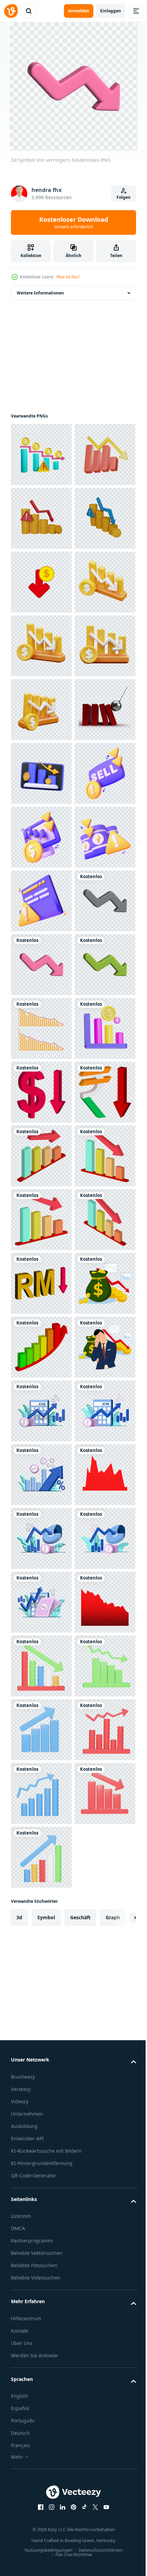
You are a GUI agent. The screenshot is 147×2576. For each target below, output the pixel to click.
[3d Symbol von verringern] (41, 1411)
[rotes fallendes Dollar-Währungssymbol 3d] (41, 1730)
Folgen (124, 197)
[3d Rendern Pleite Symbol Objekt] (41, 455)
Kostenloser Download (74, 222)
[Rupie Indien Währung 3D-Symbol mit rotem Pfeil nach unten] (41, 1793)
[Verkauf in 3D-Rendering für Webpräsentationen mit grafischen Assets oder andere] (41, 1156)
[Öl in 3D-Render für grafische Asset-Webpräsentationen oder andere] (41, 1283)
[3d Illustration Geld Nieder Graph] (41, 773)
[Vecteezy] (11, 11)
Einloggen (111, 11)
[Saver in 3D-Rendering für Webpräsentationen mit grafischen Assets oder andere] (41, 1220)
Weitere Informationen (40, 293)
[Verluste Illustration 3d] (41, 1666)
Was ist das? (68, 277)
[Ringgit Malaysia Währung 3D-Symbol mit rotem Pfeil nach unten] (41, 2112)
